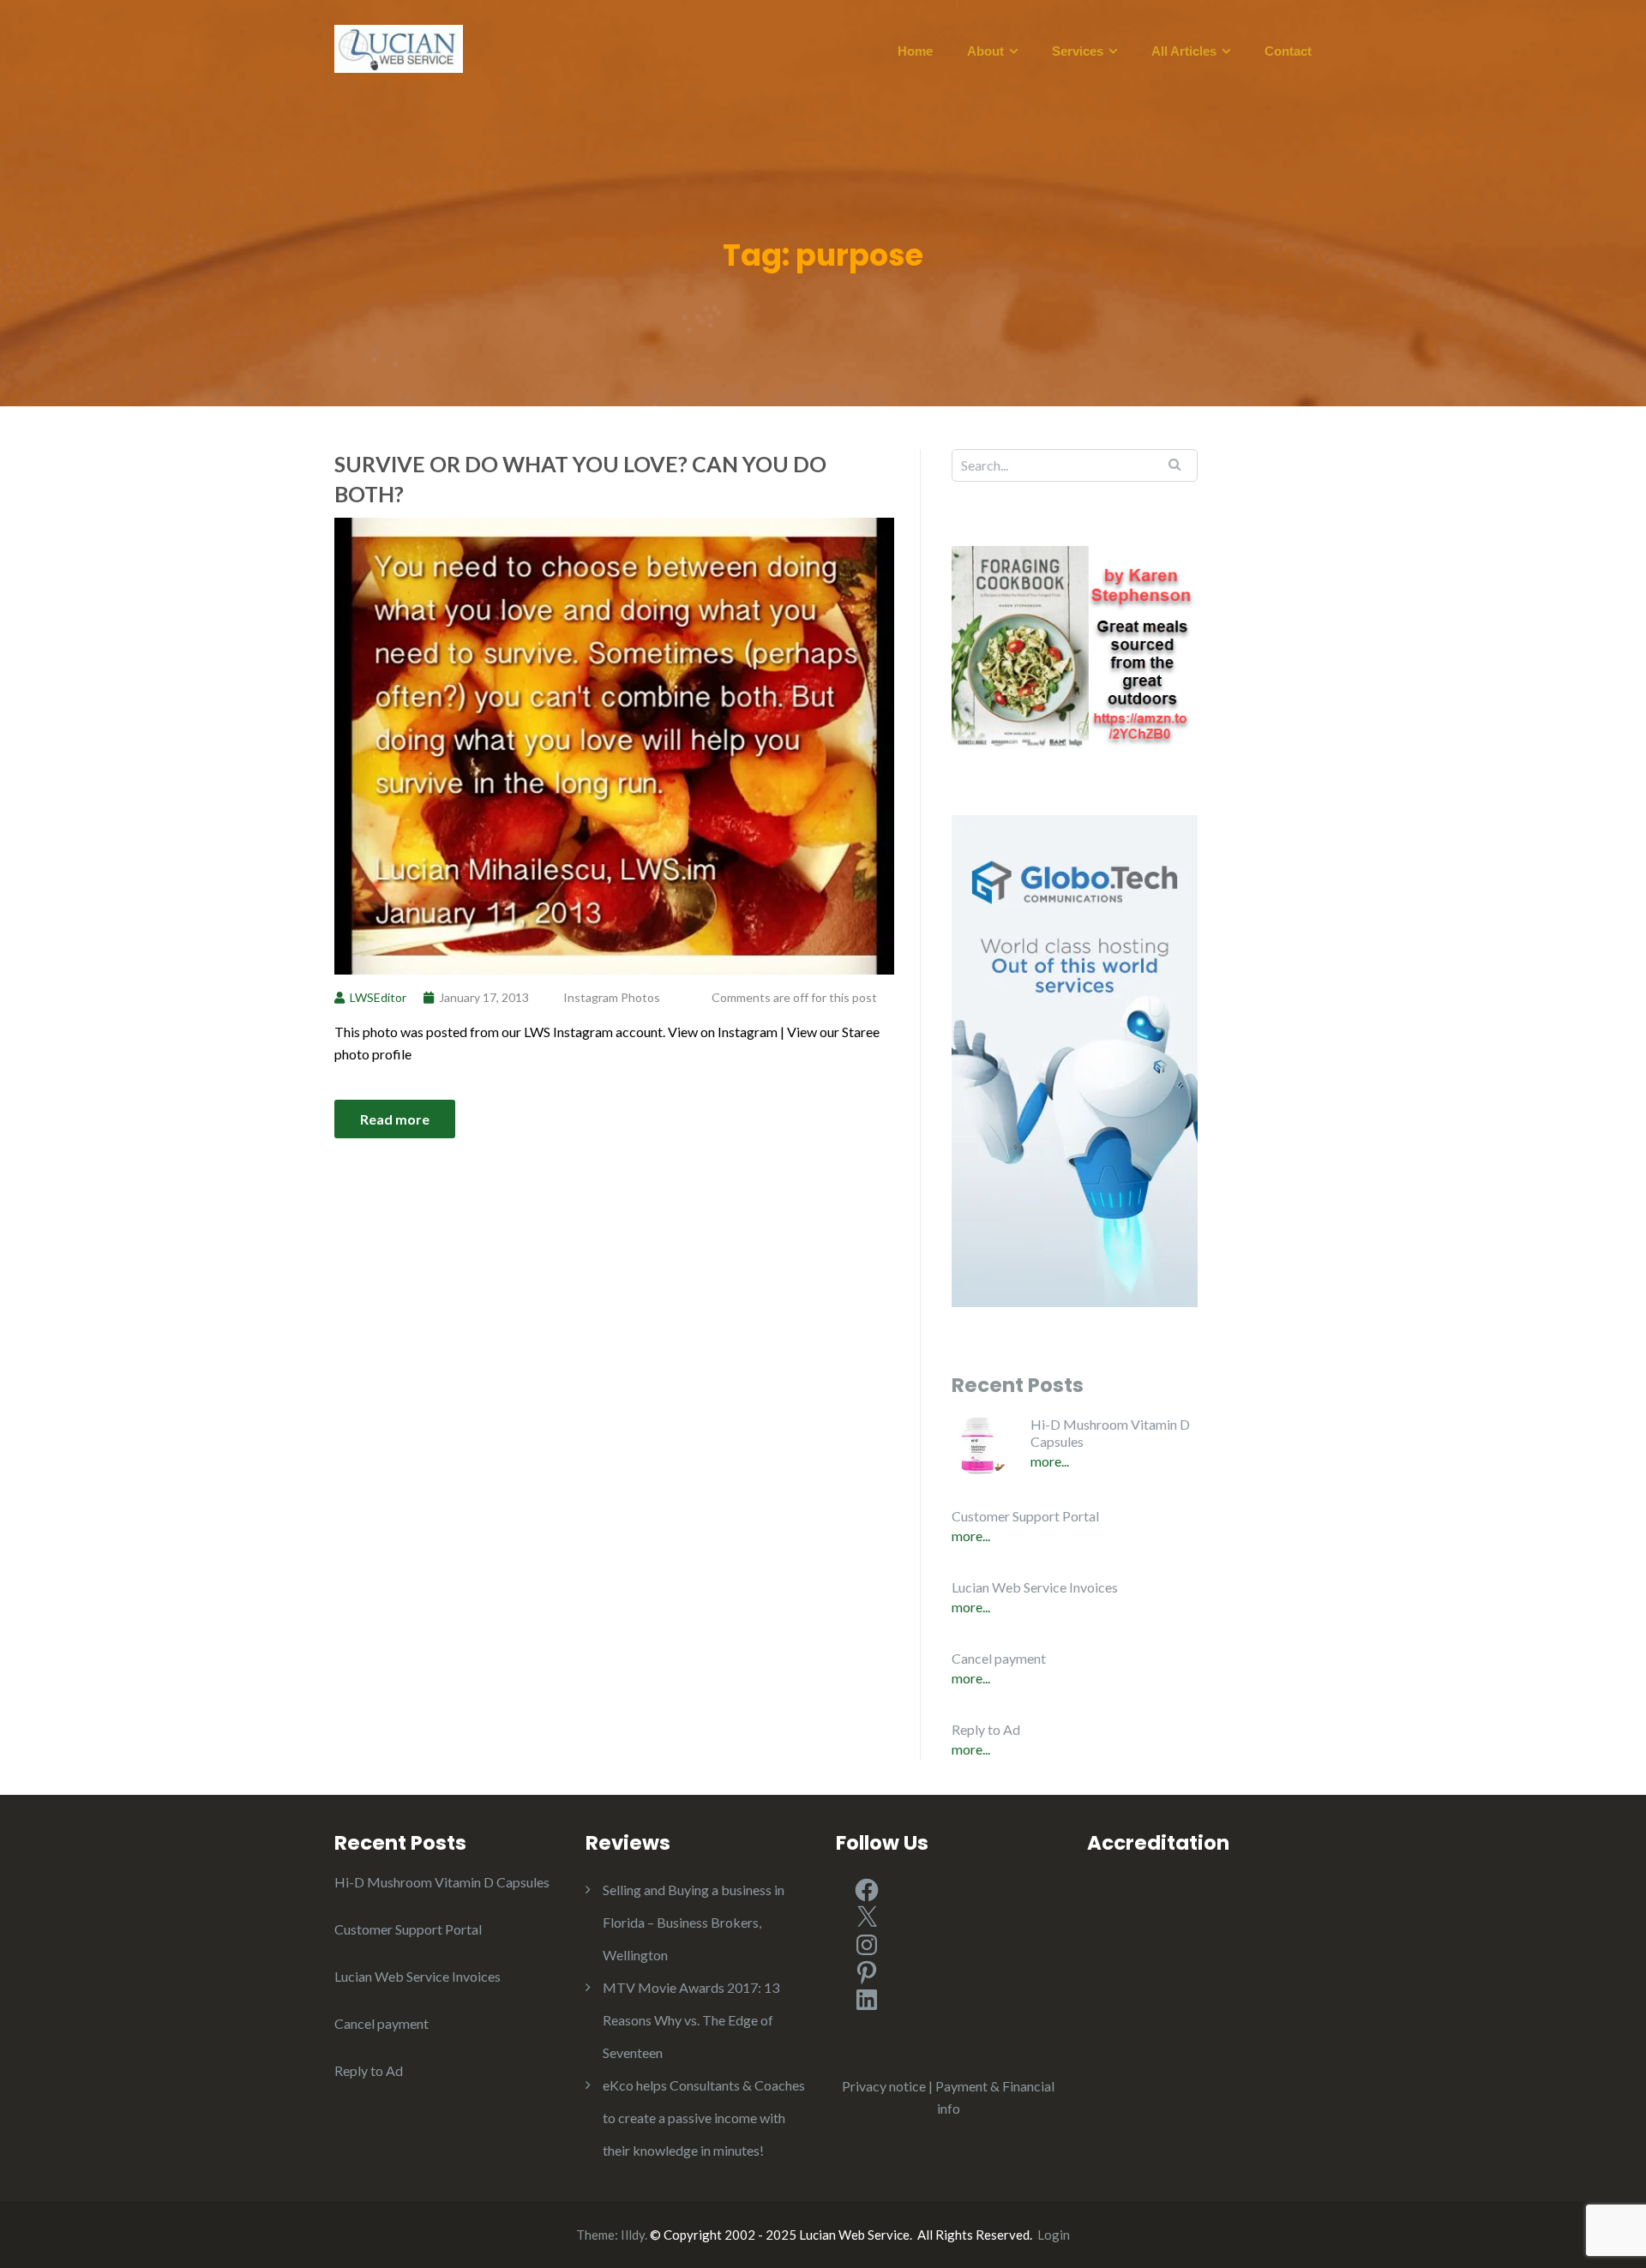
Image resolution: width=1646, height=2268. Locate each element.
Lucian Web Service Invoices (1035, 1587)
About (985, 51)
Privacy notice (884, 2086)
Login (1054, 2235)
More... (1050, 1461)
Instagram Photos (612, 997)
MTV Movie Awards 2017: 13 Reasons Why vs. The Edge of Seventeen (691, 2020)
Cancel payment (999, 1658)
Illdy (633, 2235)
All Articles (1184, 51)
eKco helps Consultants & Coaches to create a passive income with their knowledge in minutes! (704, 2118)
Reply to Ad (986, 1729)
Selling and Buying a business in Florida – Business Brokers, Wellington (694, 1922)
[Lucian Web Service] (399, 47)
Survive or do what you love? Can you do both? (580, 479)
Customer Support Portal (1025, 1516)
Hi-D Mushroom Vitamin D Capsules (1110, 1433)
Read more (395, 1119)
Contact (1288, 51)
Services (1078, 51)
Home (915, 51)
